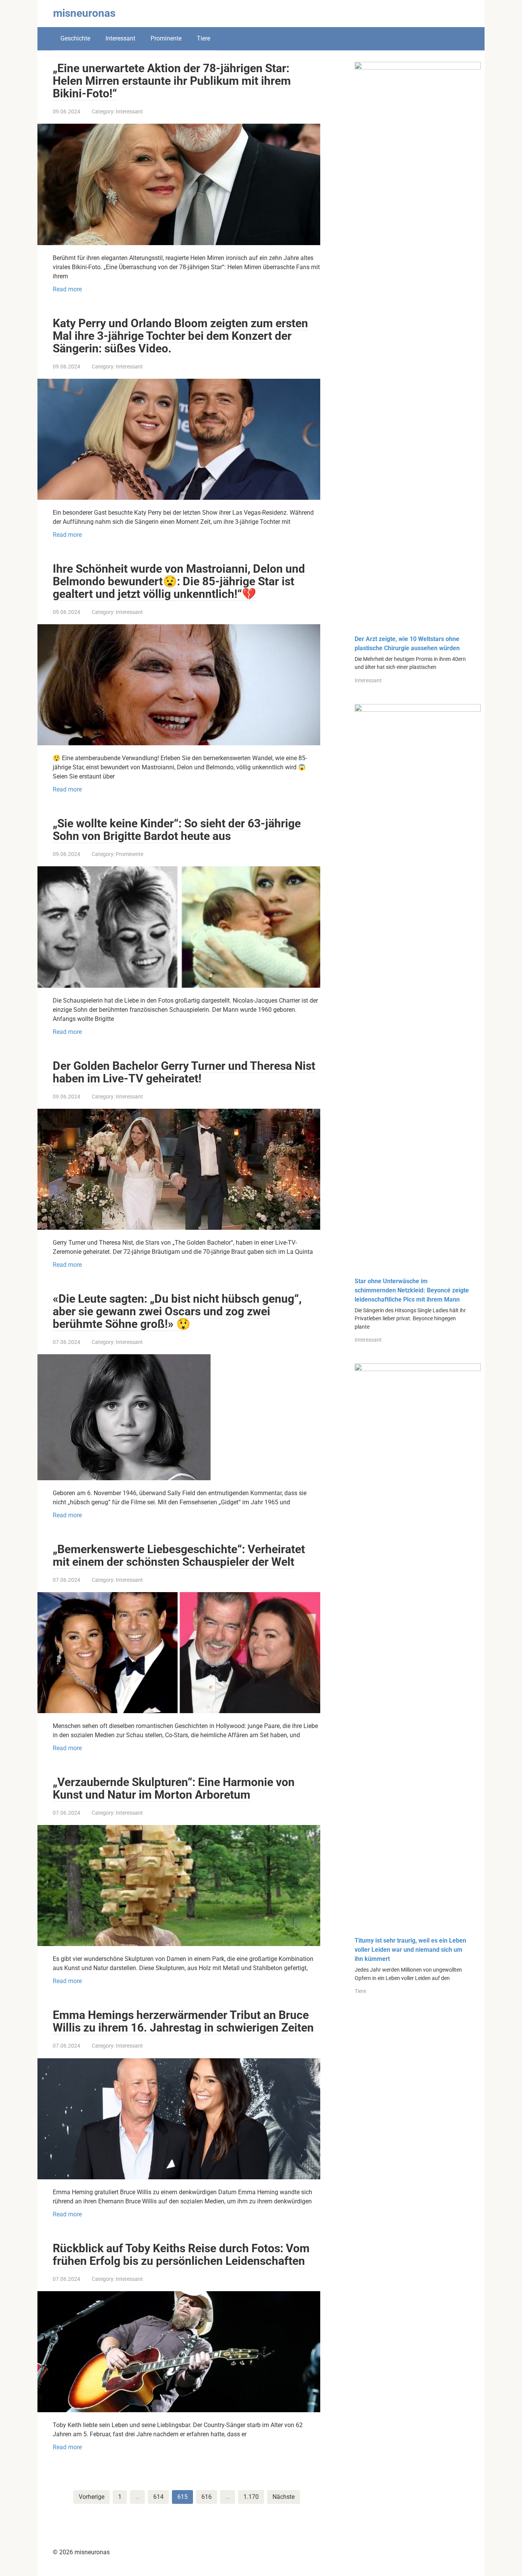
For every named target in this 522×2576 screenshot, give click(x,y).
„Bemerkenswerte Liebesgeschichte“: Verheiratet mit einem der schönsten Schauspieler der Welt (179, 1555)
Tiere (203, 38)
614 (158, 2497)
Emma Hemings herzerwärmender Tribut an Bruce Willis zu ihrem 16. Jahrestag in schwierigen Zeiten (183, 2021)
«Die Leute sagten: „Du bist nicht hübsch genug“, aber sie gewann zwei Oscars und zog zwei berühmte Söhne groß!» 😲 (177, 1311)
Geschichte (75, 38)
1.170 (251, 2497)
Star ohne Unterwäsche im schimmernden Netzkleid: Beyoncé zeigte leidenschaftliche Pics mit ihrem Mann (412, 1290)
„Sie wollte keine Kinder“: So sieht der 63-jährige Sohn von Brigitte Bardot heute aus (177, 830)
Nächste (284, 2497)
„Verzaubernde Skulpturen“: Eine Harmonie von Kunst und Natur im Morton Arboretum (174, 1788)
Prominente (166, 38)
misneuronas (84, 13)
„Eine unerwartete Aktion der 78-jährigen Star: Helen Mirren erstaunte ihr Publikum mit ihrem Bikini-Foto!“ (172, 81)
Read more (67, 289)
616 (207, 2497)
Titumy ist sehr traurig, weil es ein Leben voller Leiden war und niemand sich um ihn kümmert (410, 1950)
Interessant (120, 38)
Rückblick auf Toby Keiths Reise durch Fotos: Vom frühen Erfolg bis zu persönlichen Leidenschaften (181, 2255)
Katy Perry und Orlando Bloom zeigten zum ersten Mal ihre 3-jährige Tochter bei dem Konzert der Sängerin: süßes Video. (180, 336)
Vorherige (92, 2497)
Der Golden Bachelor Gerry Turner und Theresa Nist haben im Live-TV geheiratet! (184, 1072)
